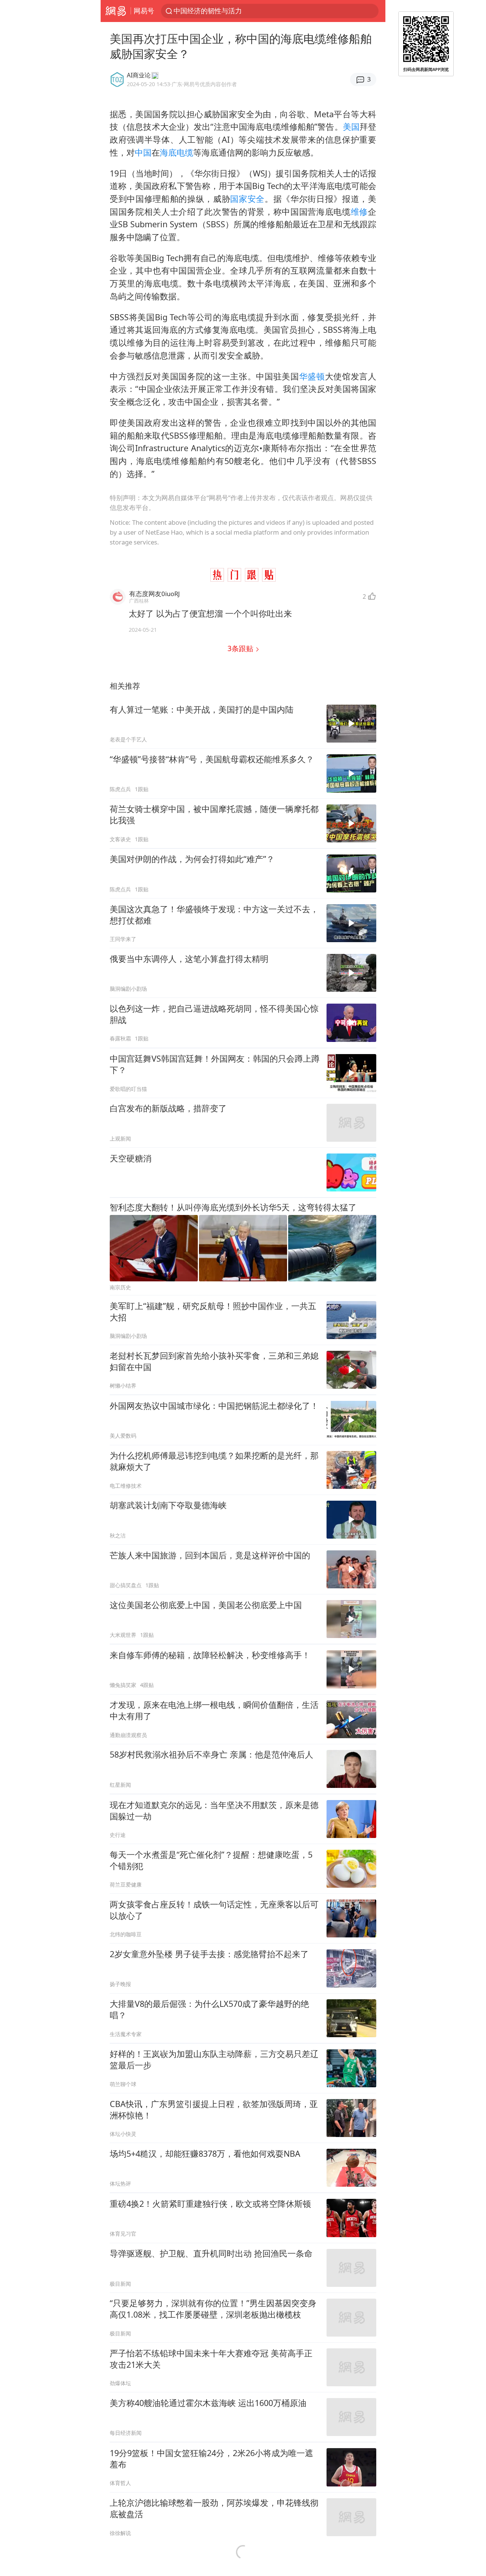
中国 (143, 152)
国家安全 (247, 199)
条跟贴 (241, 648)
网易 (116, 11)
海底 (168, 152)
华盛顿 (312, 376)
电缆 (185, 152)
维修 (359, 212)
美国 (351, 127)
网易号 (144, 11)
